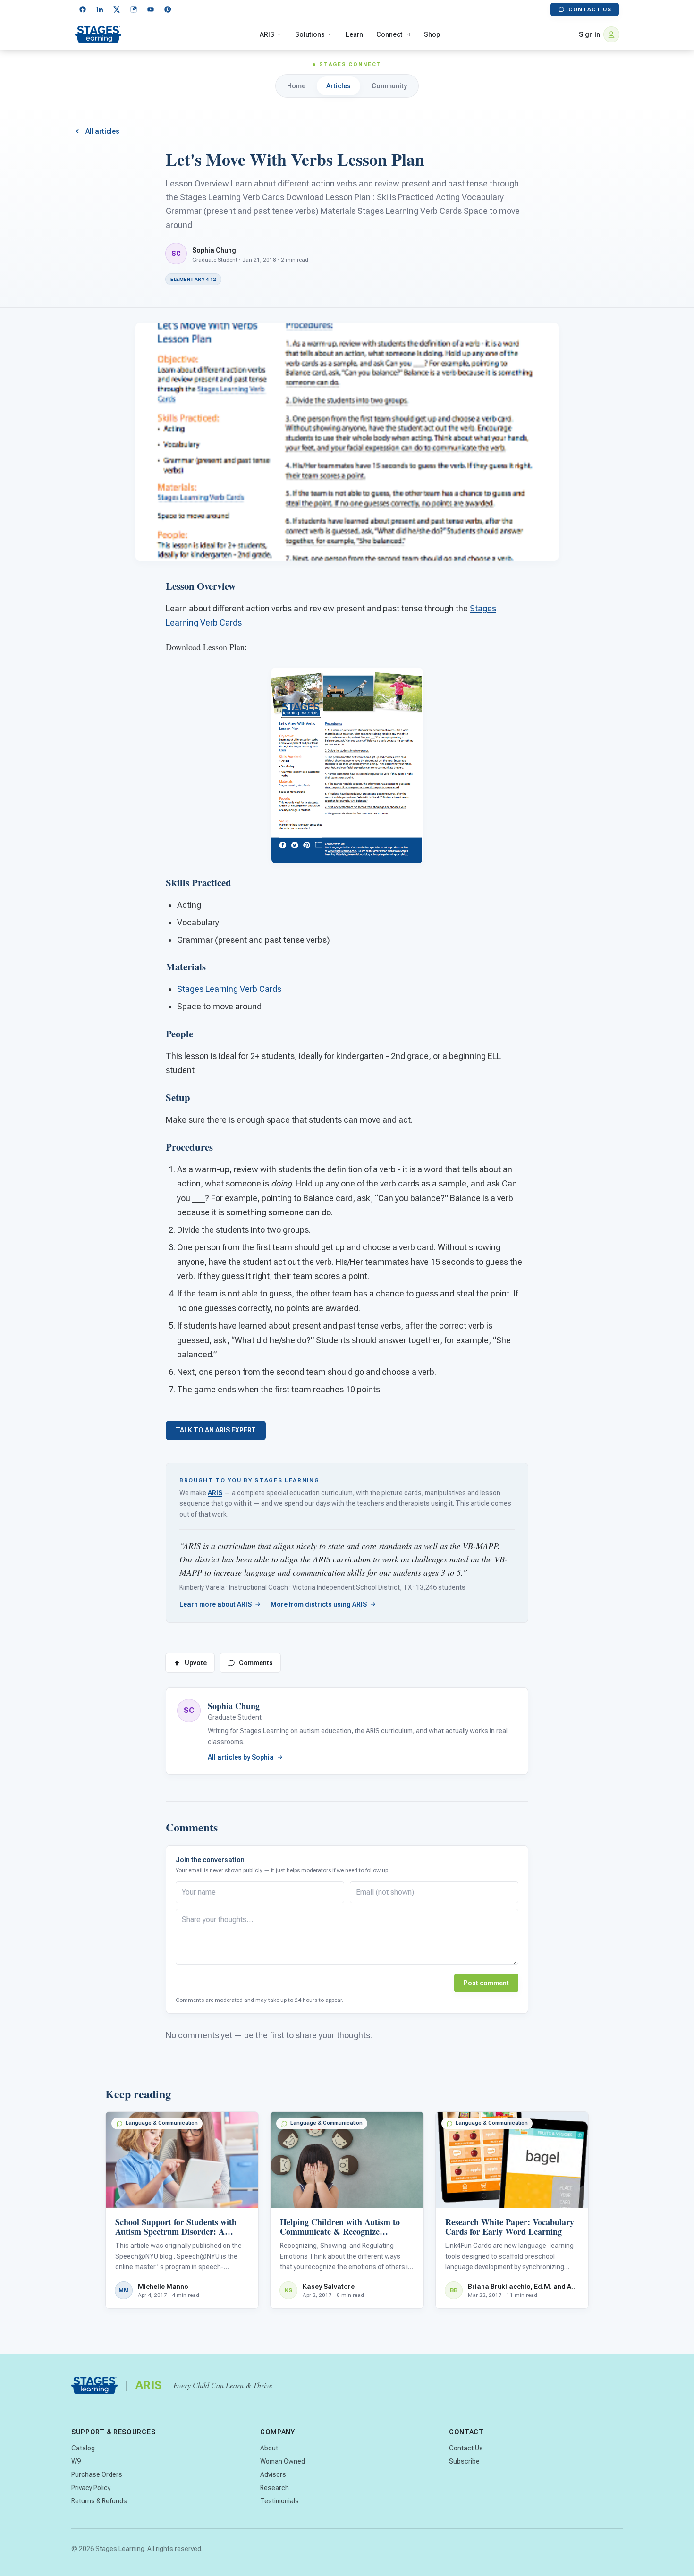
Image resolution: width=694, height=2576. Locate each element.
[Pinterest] (168, 9)
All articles (102, 131)
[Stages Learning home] (98, 34)
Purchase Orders (97, 2474)
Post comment (486, 1983)
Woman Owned (283, 2461)
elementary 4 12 (193, 279)
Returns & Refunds (99, 2501)
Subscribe (464, 2461)
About (269, 2448)
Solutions (310, 34)
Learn (354, 34)
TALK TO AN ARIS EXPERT (216, 1430)
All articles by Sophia (241, 1757)
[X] (117, 9)
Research (275, 2488)
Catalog (83, 2448)
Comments (256, 1663)
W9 (76, 2461)
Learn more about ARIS (216, 1604)
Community (389, 86)
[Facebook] (83, 9)
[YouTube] (151, 9)
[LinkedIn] (100, 9)
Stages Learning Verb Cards (229, 989)
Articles (339, 86)
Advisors (273, 2474)
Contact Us (590, 9)
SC (189, 1710)
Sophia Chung (214, 250)
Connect (389, 34)
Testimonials (279, 2501)
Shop (432, 34)
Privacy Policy (91, 2488)
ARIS (267, 34)
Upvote (196, 1663)
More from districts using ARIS (319, 1604)
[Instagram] (134, 9)
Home (296, 86)
